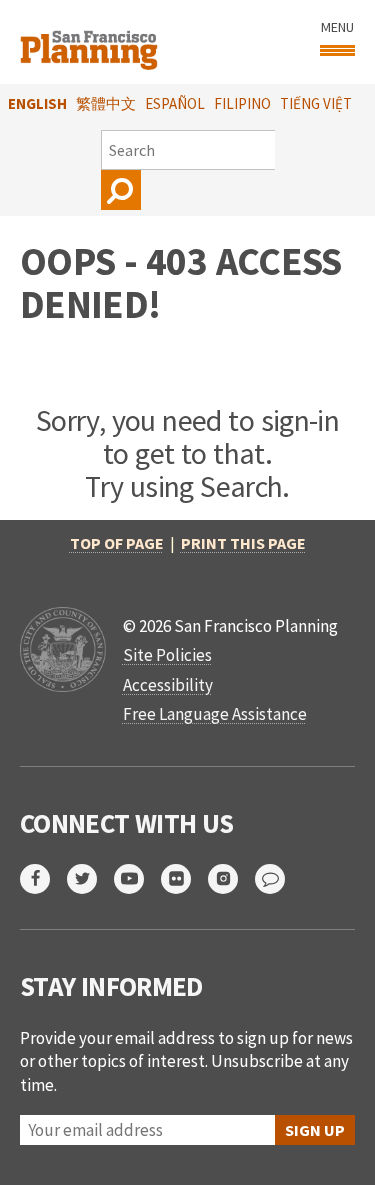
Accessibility (168, 685)
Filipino (242, 103)
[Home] (91, 42)
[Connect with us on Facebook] (43, 879)
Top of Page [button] (117, 543)
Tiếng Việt (316, 103)
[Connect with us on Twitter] (90, 879)
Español (175, 103)
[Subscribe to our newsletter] (278, 879)
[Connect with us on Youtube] (137, 879)
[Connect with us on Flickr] (184, 879)
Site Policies (167, 655)
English (37, 103)
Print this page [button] (243, 543)
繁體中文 (106, 103)
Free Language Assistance (215, 714)
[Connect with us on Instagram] (231, 879)
